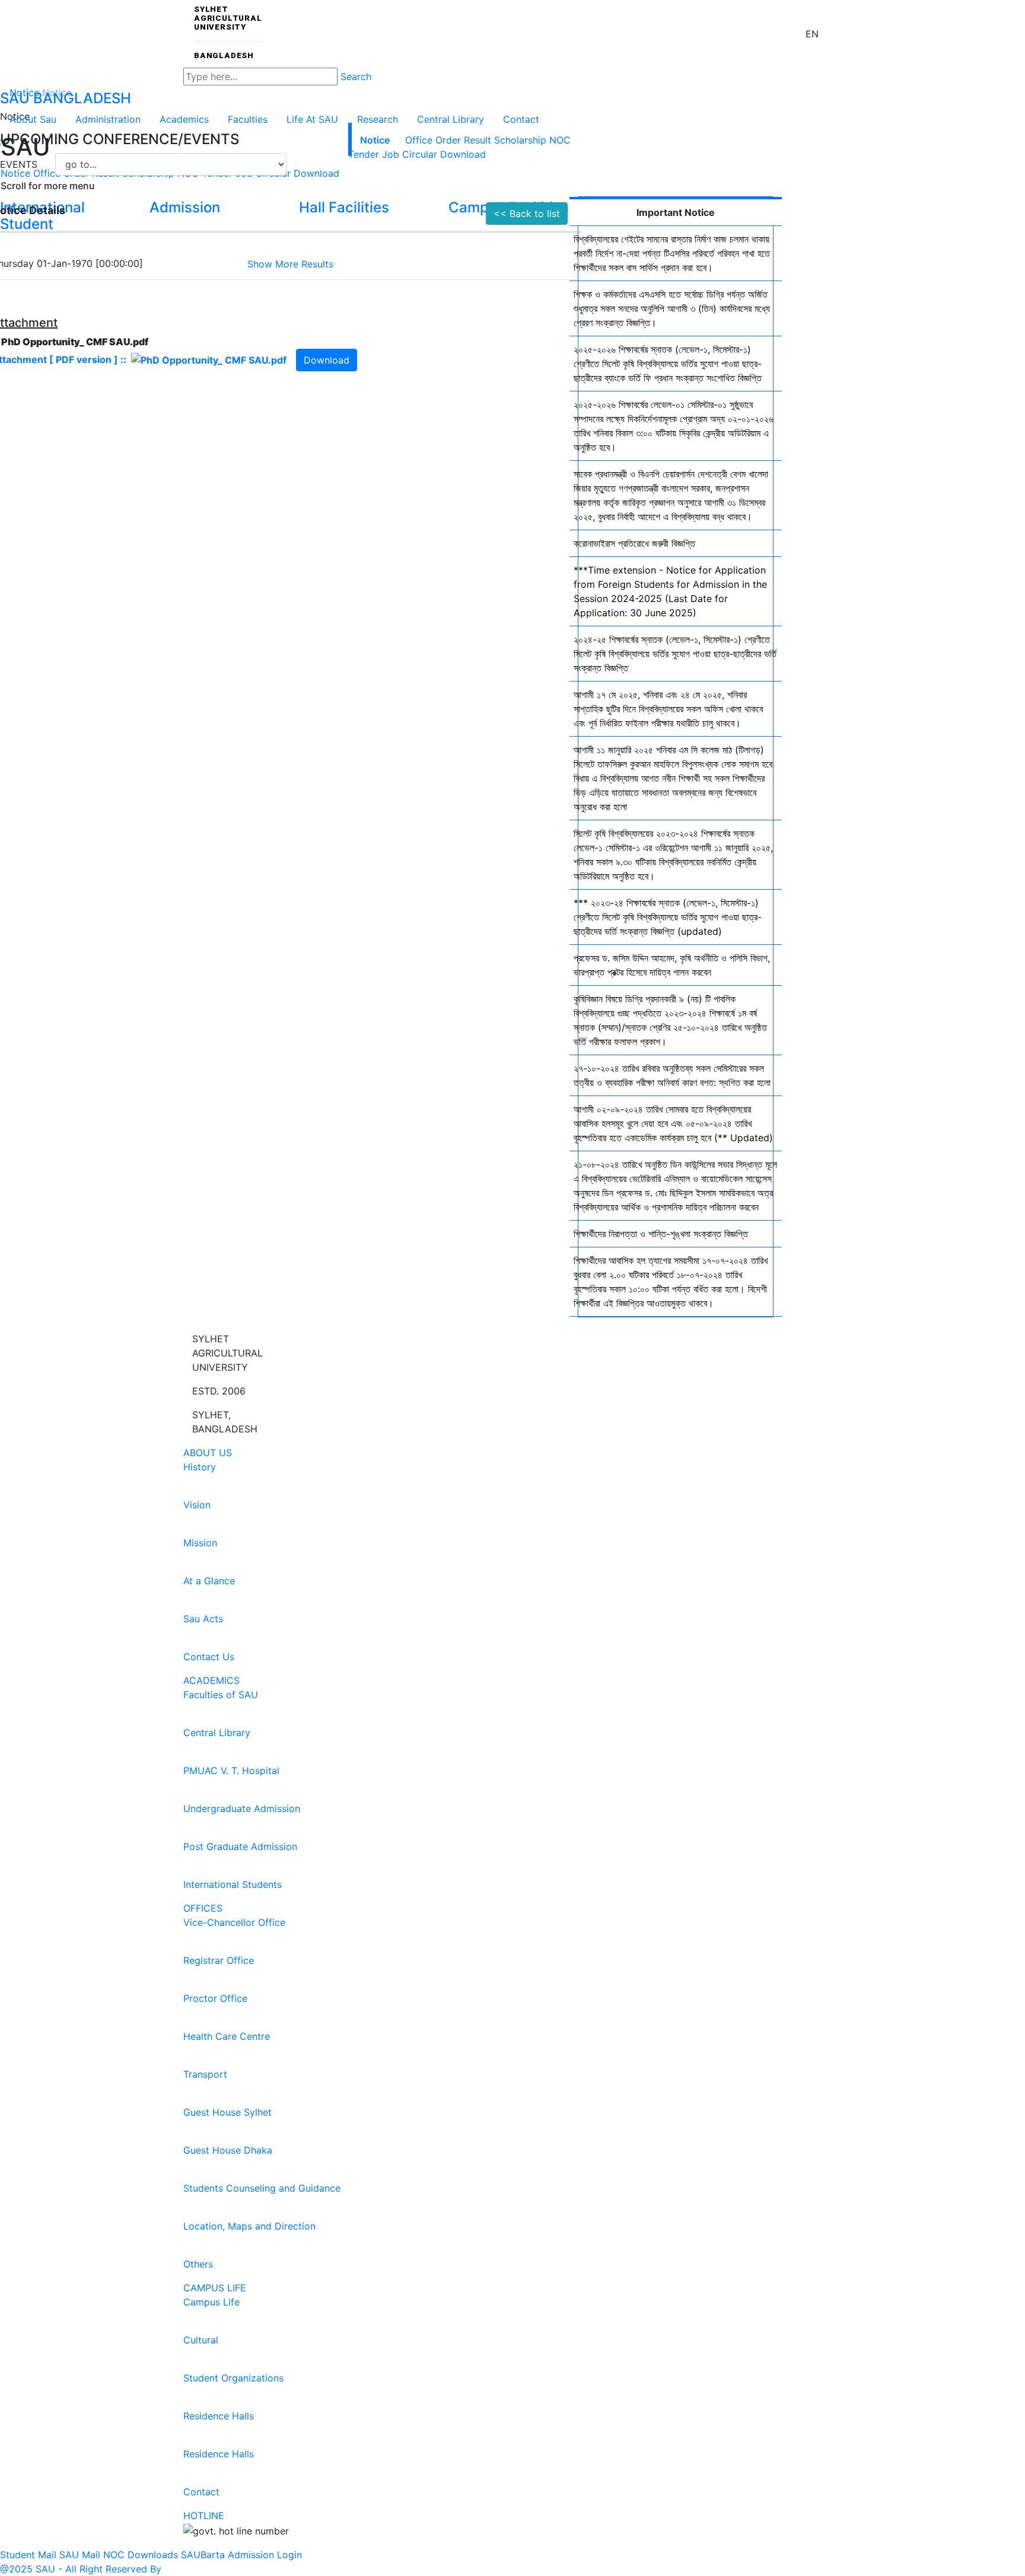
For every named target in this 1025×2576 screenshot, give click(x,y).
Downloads (153, 2555)
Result (478, 140)
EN (812, 34)
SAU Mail (80, 2555)
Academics (184, 119)
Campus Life (215, 2288)
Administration (108, 119)
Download (463, 154)
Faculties (248, 119)
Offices (203, 1908)
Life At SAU (312, 119)
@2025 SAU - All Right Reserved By (81, 2569)
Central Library (451, 119)
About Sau (33, 119)
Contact (521, 119)
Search (356, 77)
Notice (375, 140)
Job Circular (410, 154)
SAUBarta (203, 2555)
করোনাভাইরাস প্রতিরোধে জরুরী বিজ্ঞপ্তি (634, 543)
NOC (560, 140)
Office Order (433, 140)
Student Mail (28, 2555)
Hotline (204, 2515)
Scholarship (520, 140)
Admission (251, 2555)
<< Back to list (527, 214)
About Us (208, 1453)
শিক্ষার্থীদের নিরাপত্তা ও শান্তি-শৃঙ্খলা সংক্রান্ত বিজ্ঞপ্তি (661, 1234)
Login (289, 2555)
